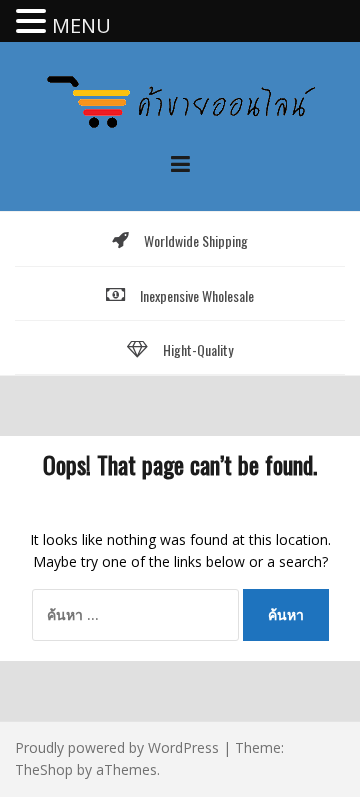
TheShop (44, 769)
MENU (81, 25)
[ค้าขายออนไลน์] (180, 99)
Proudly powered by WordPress (117, 747)
